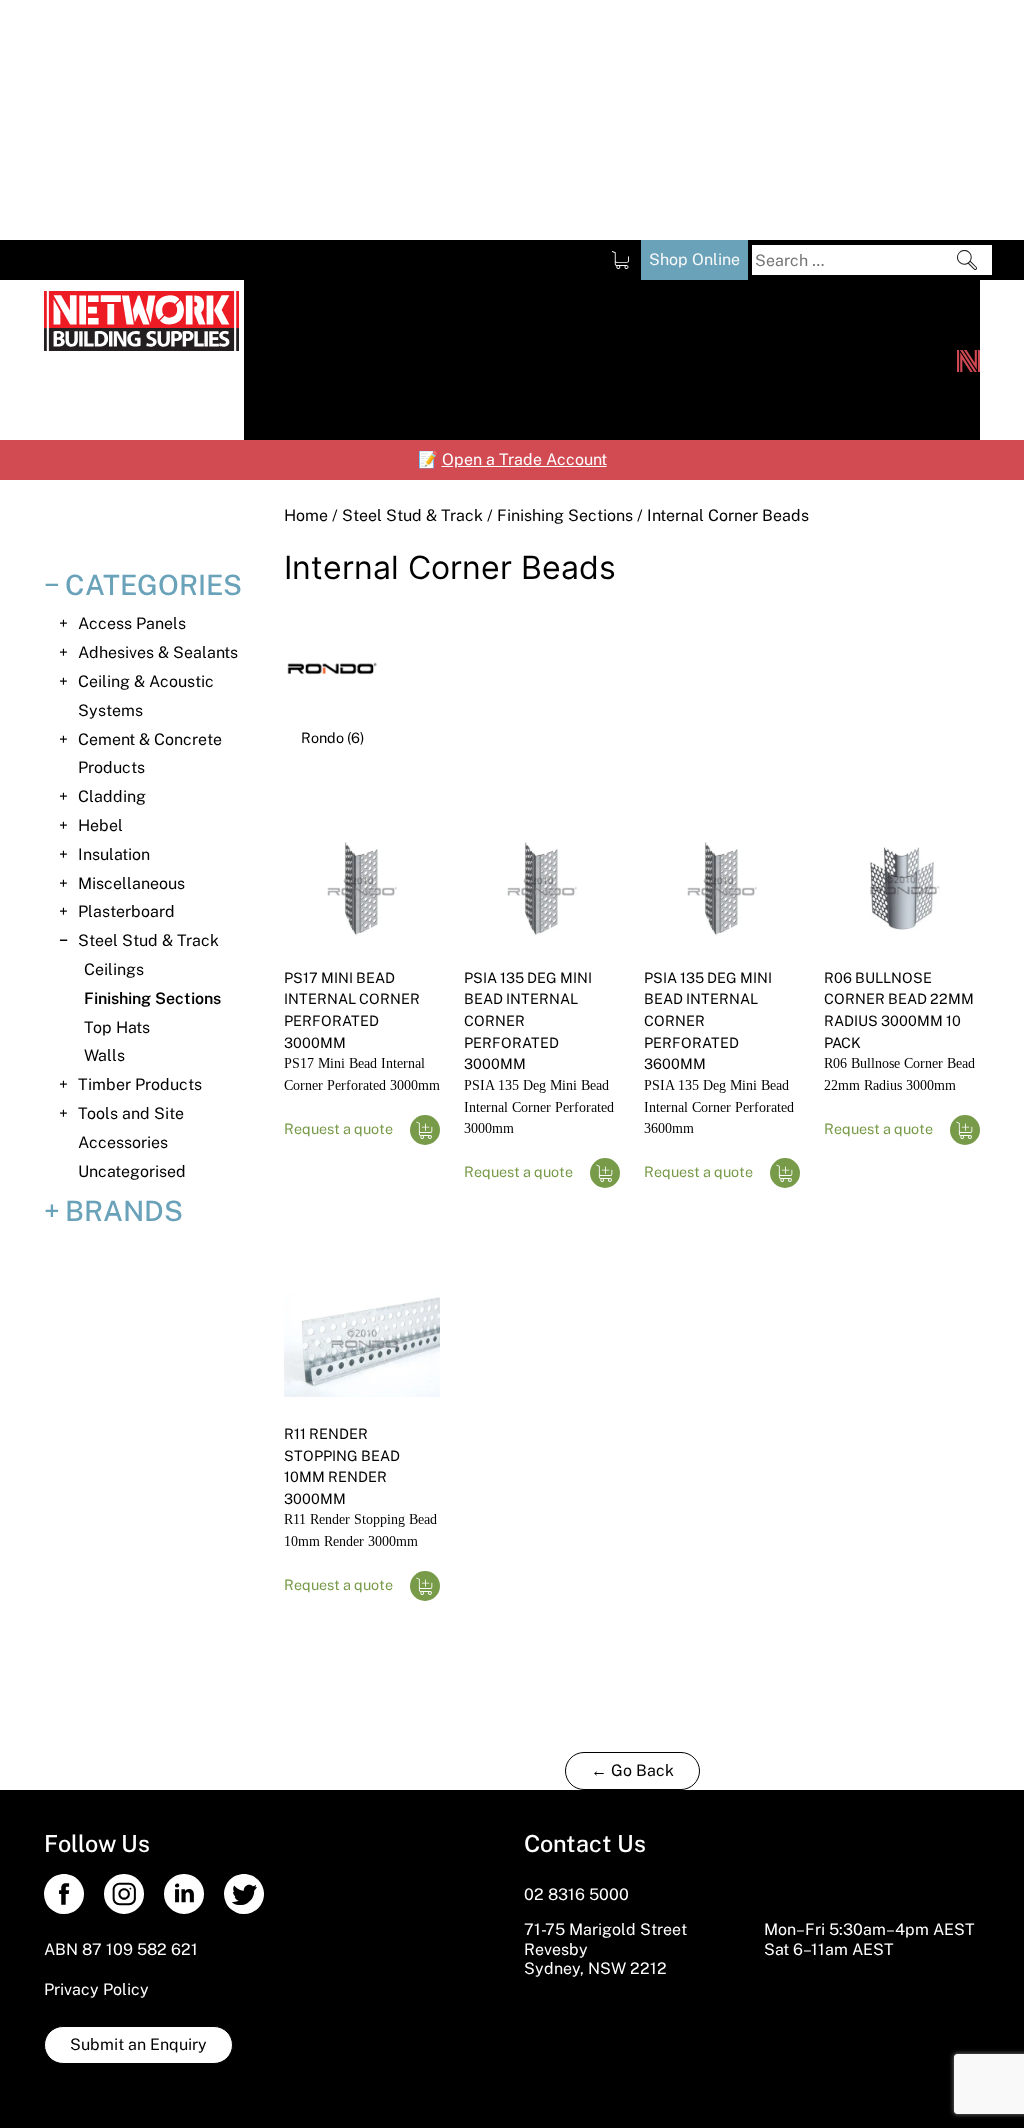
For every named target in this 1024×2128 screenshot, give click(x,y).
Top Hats (117, 1027)
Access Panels (132, 623)
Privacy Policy (96, 1989)
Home (306, 515)
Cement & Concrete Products (150, 754)
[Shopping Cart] (620, 260)
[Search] (967, 260)
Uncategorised (132, 1171)
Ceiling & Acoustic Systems (146, 696)
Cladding (112, 796)
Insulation (114, 854)
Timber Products (140, 1084)
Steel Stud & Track (412, 515)
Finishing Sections (565, 515)
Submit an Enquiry (138, 2044)
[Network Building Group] (968, 360)
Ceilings (114, 969)
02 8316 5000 (576, 1894)
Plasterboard (126, 911)
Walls (104, 1055)
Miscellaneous (131, 883)
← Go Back (632, 1770)
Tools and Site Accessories (131, 1128)
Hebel (100, 825)
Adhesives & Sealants (158, 652)
